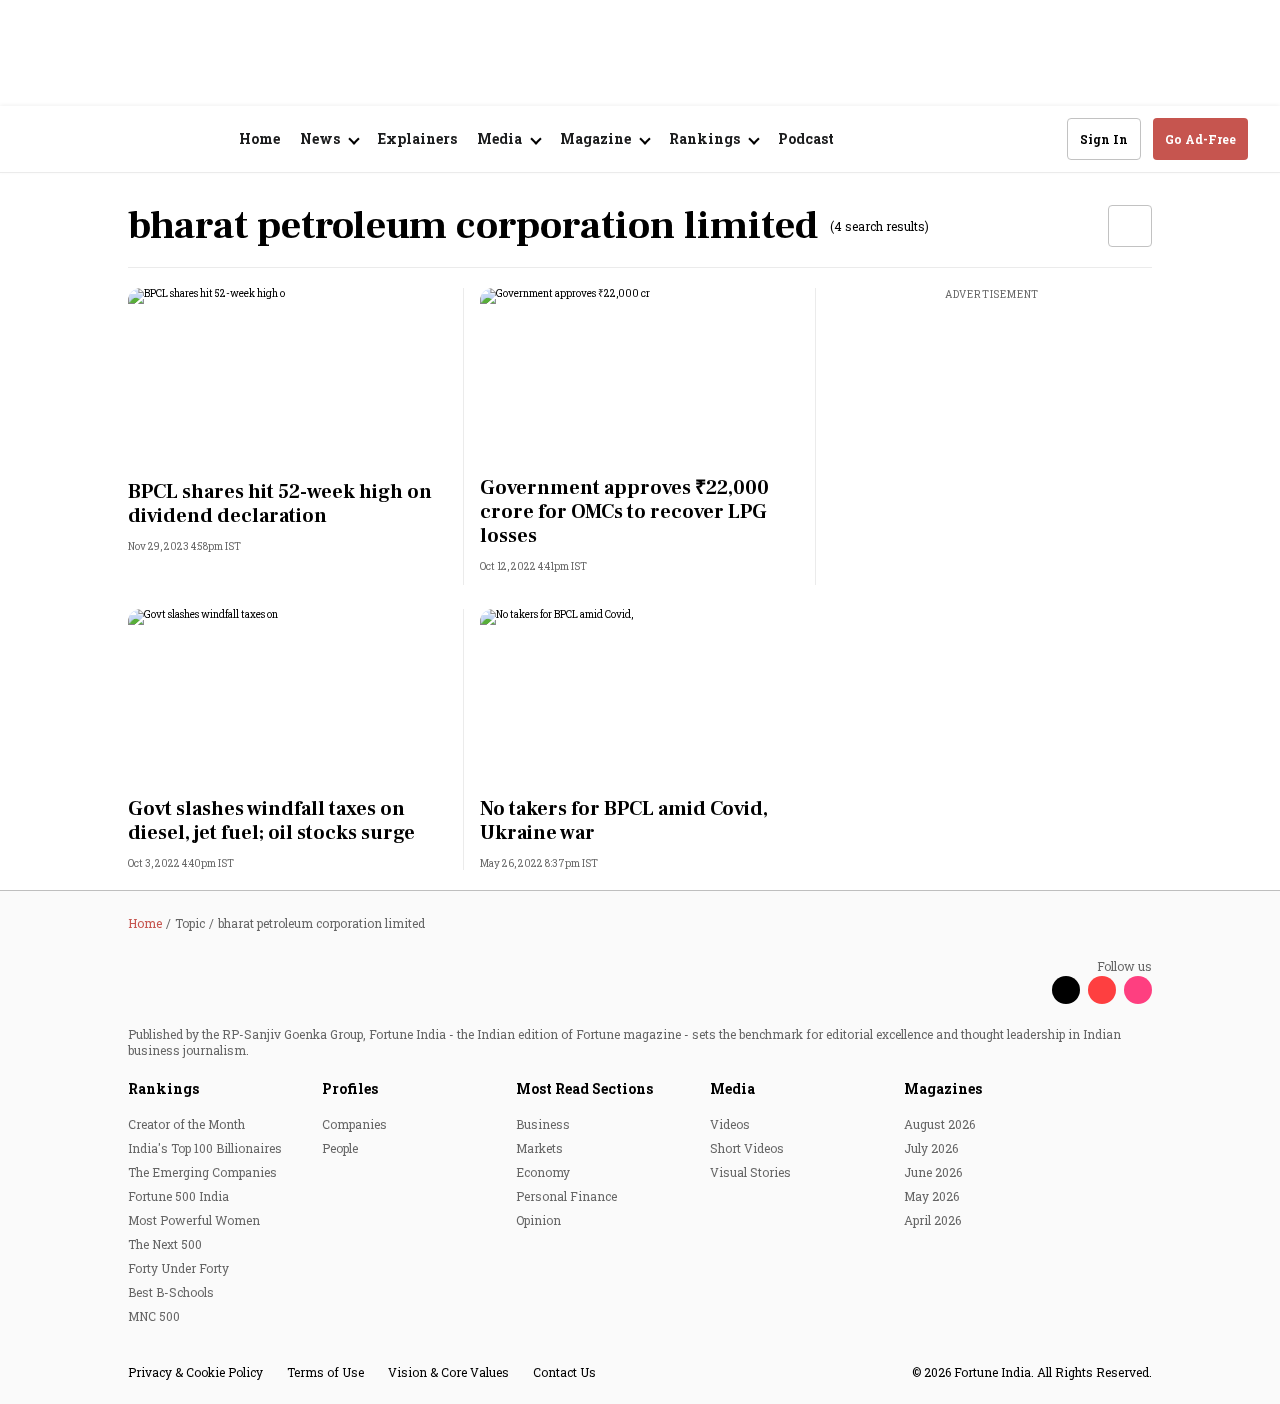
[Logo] (139, 139)
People (340, 1148)
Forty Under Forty (178, 1268)
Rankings (163, 1088)
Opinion (538, 1220)
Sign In (1104, 139)
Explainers (417, 138)
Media (732, 1088)
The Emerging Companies (202, 1172)
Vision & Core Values (448, 1372)
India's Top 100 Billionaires (205, 1148)
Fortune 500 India (178, 1196)
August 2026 (939, 1124)
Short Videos (747, 1148)
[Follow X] (1066, 990)
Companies (354, 1124)
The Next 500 (165, 1244)
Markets (539, 1148)
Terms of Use (325, 1372)
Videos (730, 1124)
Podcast (806, 138)
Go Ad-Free (1200, 139)
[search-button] (1039, 138)
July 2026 (931, 1148)
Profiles (350, 1088)
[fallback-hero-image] (288, 378)
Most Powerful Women (194, 1220)
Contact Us (564, 1372)
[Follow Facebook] (1030, 990)
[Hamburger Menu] (44, 139)
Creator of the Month (186, 1124)
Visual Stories (750, 1172)
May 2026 (931, 1196)
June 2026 (933, 1172)
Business (543, 1124)
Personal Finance (566, 1196)
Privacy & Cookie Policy (195, 1372)
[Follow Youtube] (1102, 990)
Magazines (943, 1088)
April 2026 (932, 1220)
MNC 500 (154, 1316)
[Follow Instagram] (1138, 990)
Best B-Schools (171, 1292)
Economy (543, 1172)
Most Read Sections (584, 1088)
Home (259, 138)
